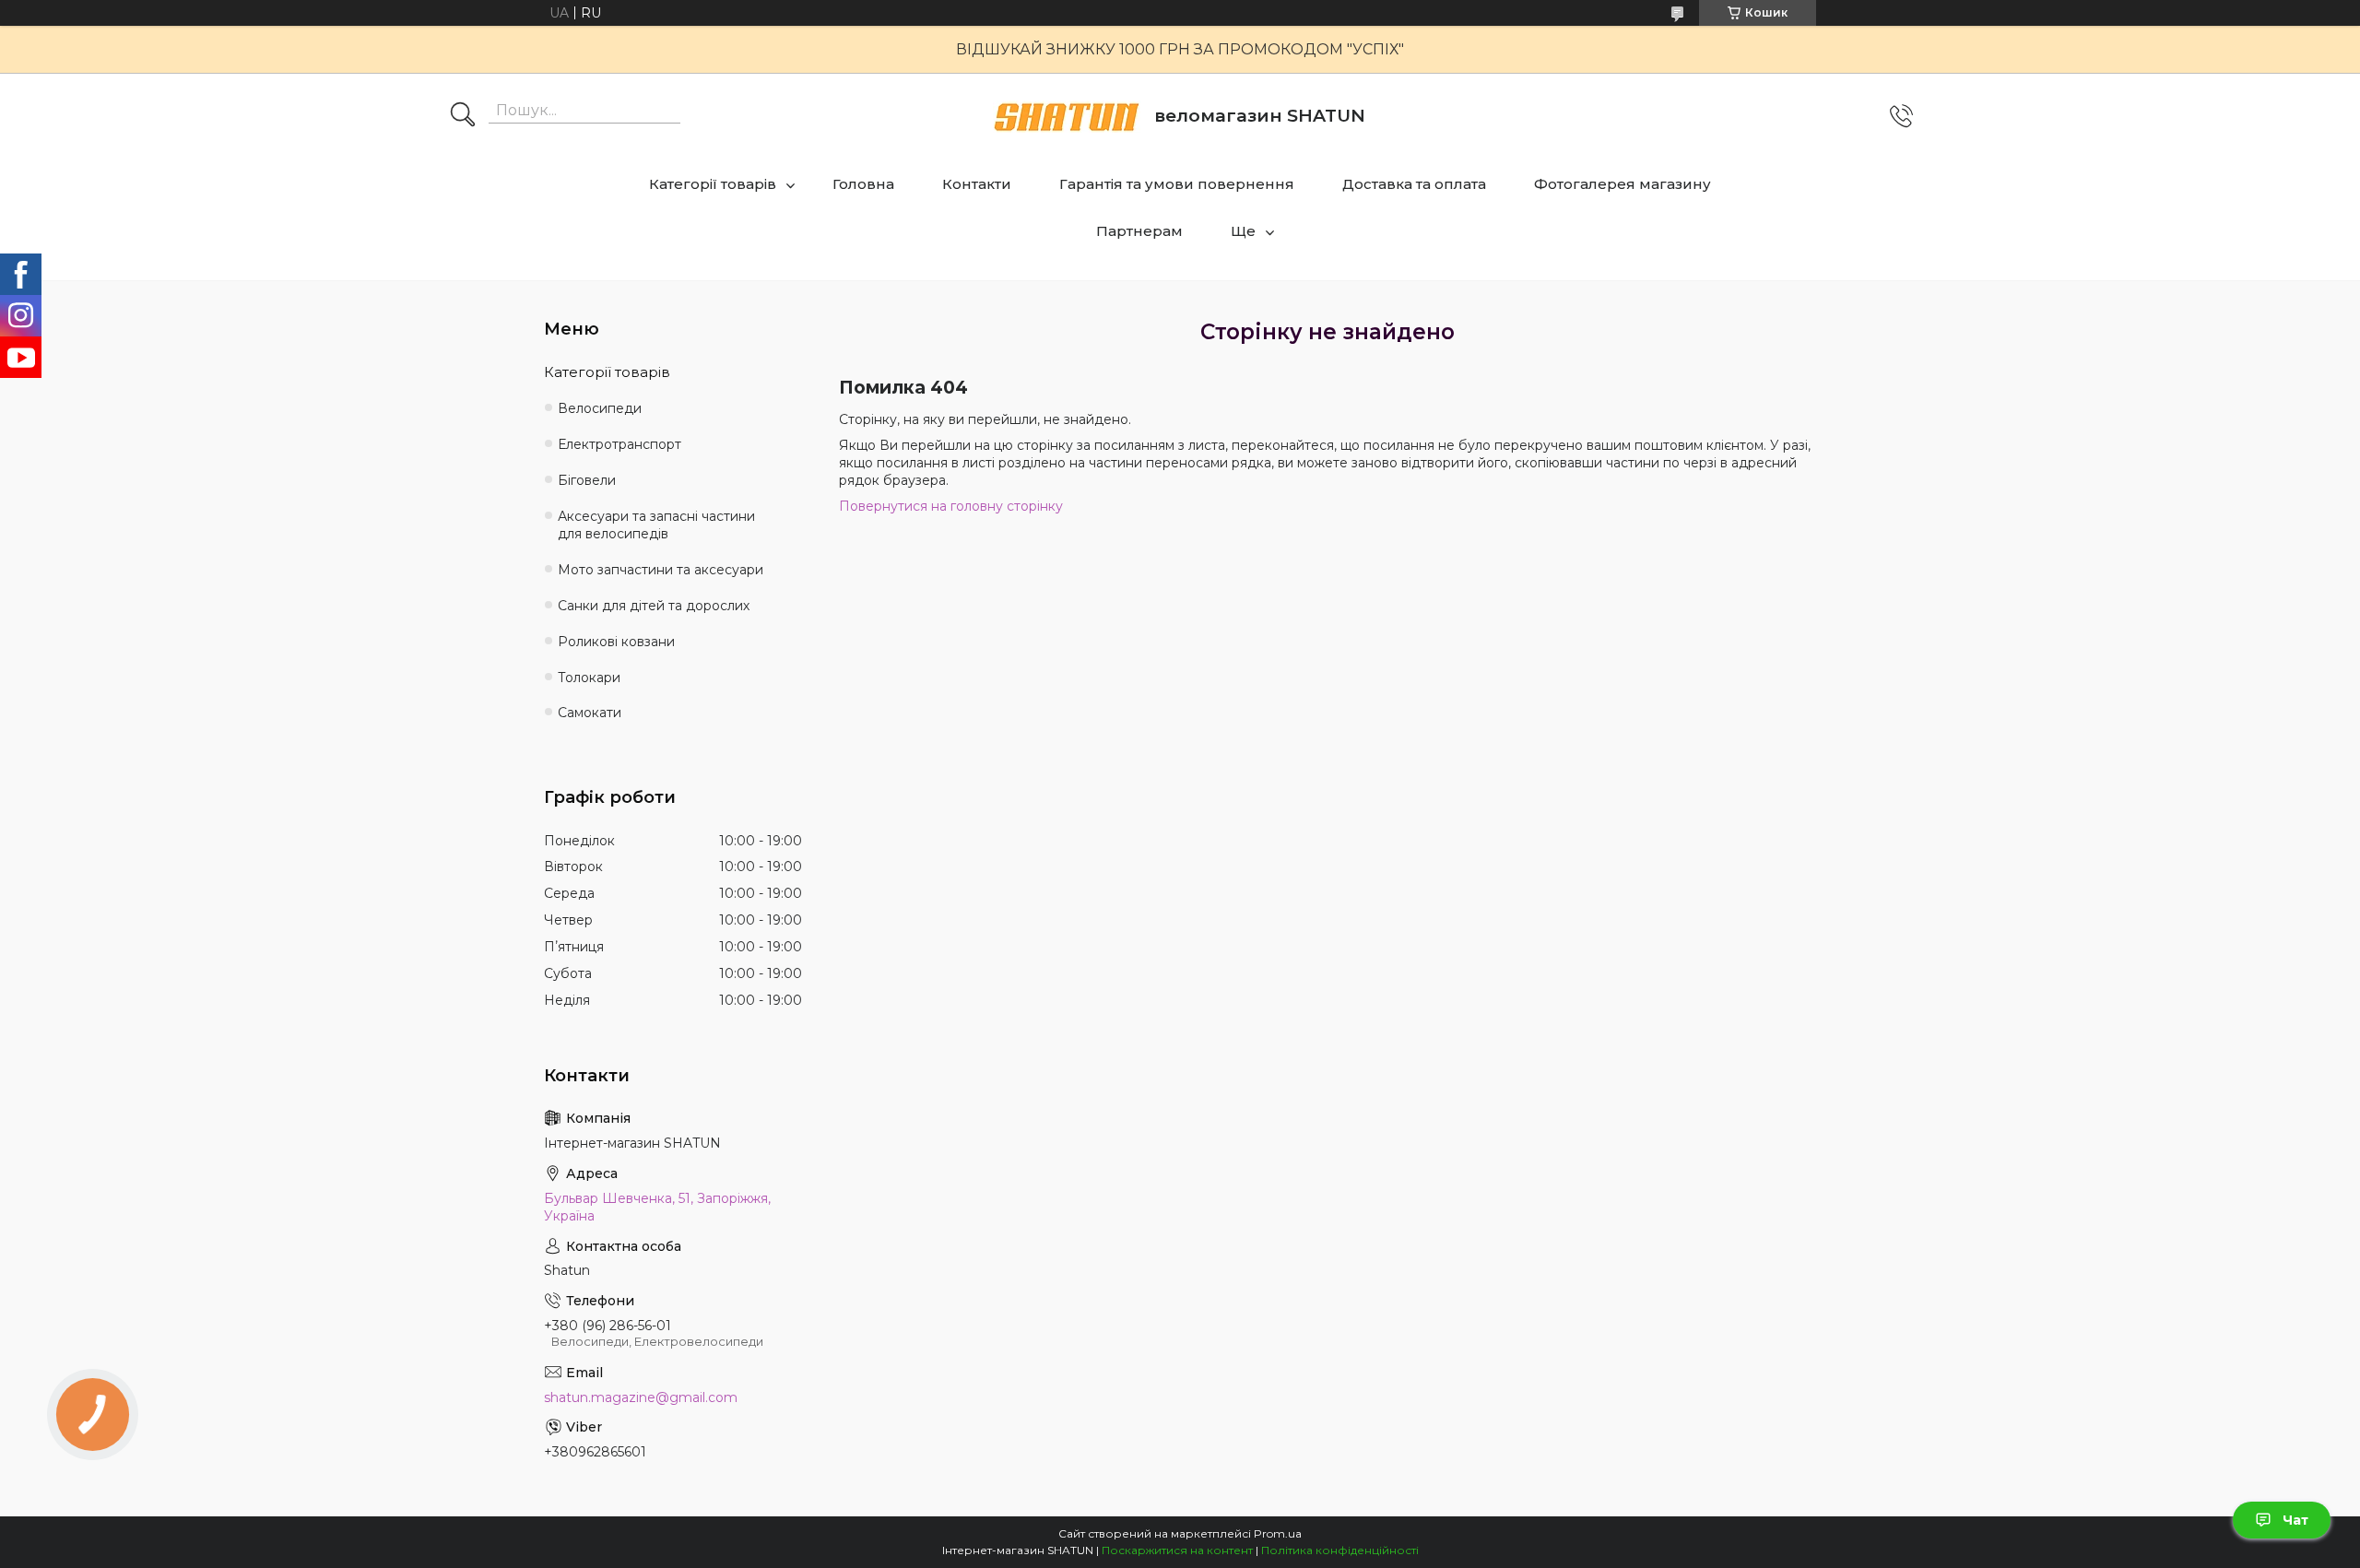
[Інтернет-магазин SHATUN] (1067, 117)
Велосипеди (600, 408)
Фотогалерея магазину (1622, 184)
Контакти (977, 184)
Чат (2295, 1520)
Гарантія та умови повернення (1177, 184)
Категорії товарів (713, 184)
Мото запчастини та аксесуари (661, 570)
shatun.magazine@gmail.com (641, 1397)
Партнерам (1139, 231)
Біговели (587, 480)
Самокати (590, 713)
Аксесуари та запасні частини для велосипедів (656, 525)
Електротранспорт (619, 444)
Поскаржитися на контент (1177, 1550)
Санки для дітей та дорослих (654, 606)
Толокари (589, 678)
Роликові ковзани (616, 642)
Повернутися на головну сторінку (951, 506)
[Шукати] (463, 116)
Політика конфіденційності (1340, 1550)
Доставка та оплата (1414, 184)
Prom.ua (1278, 1533)
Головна (863, 184)
